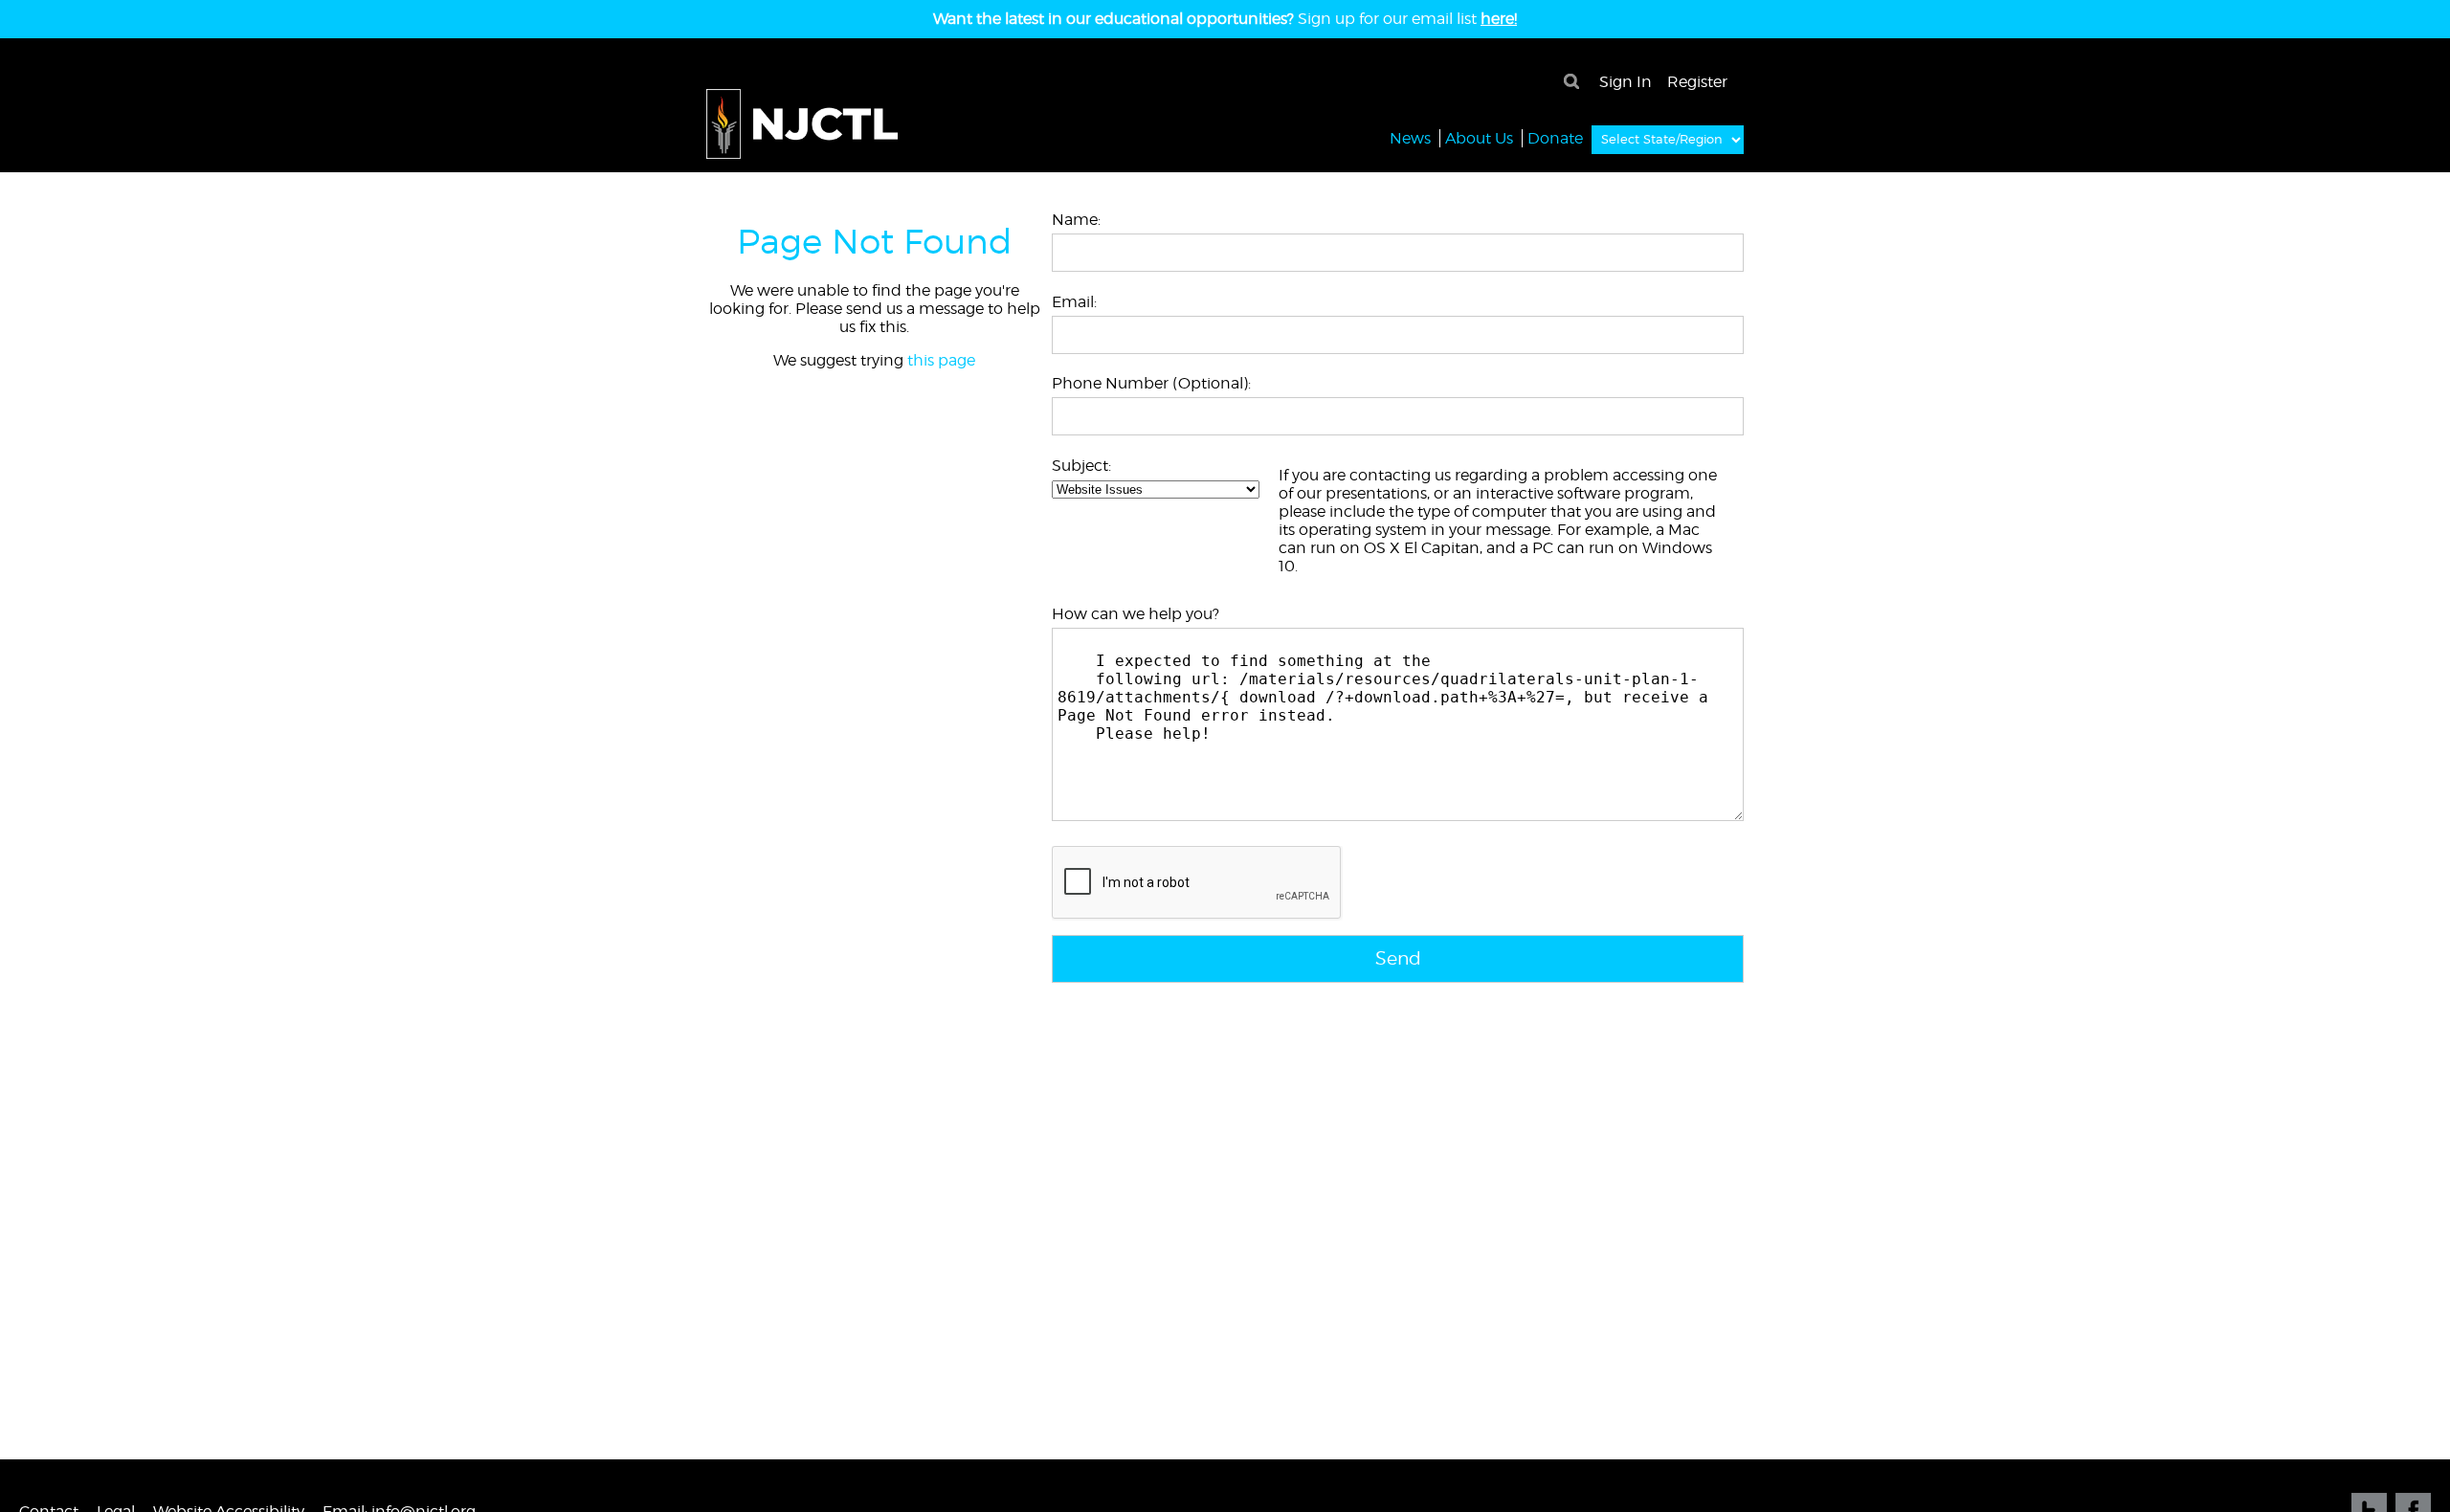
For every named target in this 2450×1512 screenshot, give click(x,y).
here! (1499, 19)
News (1410, 138)
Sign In (1626, 82)
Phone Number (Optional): (1151, 383)
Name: (1076, 220)
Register (1697, 82)
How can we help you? (1136, 614)
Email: (1074, 302)
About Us (1479, 138)
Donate (1555, 138)
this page (941, 360)
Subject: (1081, 466)
